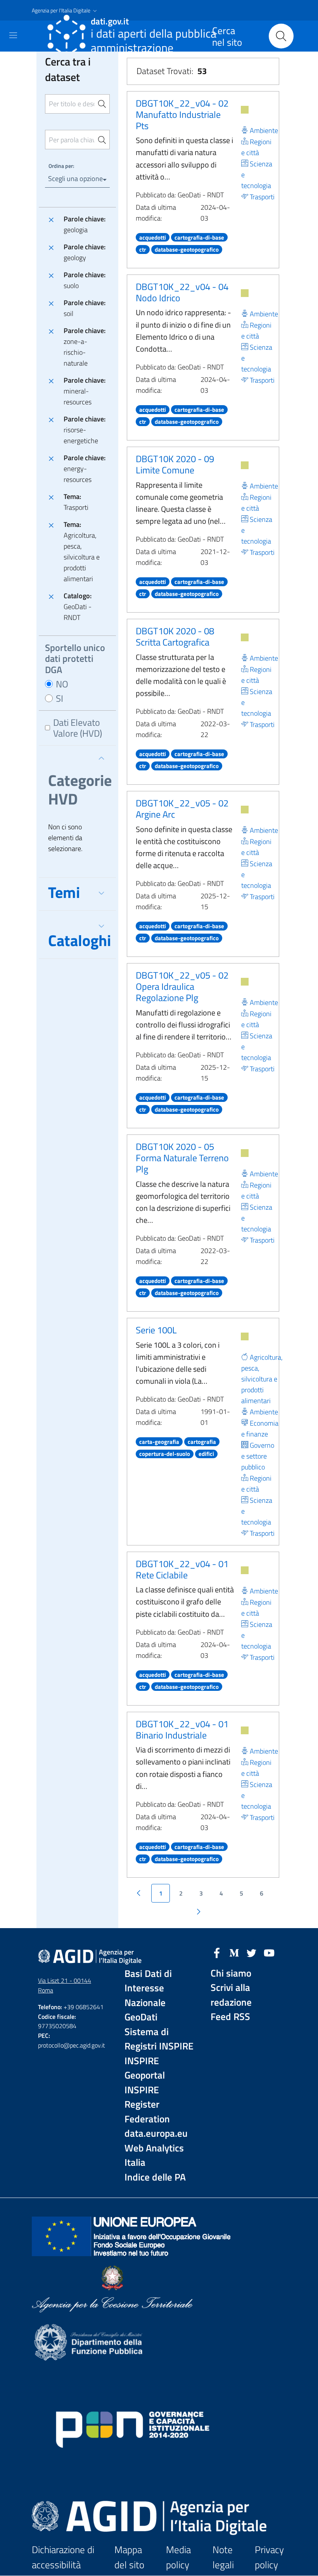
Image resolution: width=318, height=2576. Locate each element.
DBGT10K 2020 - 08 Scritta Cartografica (175, 636)
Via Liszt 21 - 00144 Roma (65, 1985)
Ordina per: (61, 166)
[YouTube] (269, 1952)
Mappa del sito (129, 2557)
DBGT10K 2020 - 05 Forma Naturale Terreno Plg (182, 1158)
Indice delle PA (155, 2177)
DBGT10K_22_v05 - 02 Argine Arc (182, 809)
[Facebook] (217, 1952)
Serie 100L (156, 1330)
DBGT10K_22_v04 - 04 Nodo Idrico (182, 292)
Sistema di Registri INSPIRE (159, 2039)
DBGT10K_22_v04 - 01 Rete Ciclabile (182, 1569)
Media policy (178, 2557)
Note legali (223, 2557)
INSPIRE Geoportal (145, 2068)
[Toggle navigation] (13, 35)
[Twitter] (252, 1952)
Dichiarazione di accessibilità (63, 2557)
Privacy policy (269, 2557)
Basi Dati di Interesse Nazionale (148, 1988)
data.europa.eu (156, 2133)
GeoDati (141, 2017)
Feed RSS (230, 2017)
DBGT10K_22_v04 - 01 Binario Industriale (182, 1729)
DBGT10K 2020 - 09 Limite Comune (175, 464)
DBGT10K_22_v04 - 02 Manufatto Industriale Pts (182, 114)
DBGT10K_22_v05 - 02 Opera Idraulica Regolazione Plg (182, 986)
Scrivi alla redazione (231, 1995)
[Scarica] (245, 110)
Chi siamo (231, 1973)
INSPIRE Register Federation (147, 2105)
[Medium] (234, 1952)
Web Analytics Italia (154, 2156)
